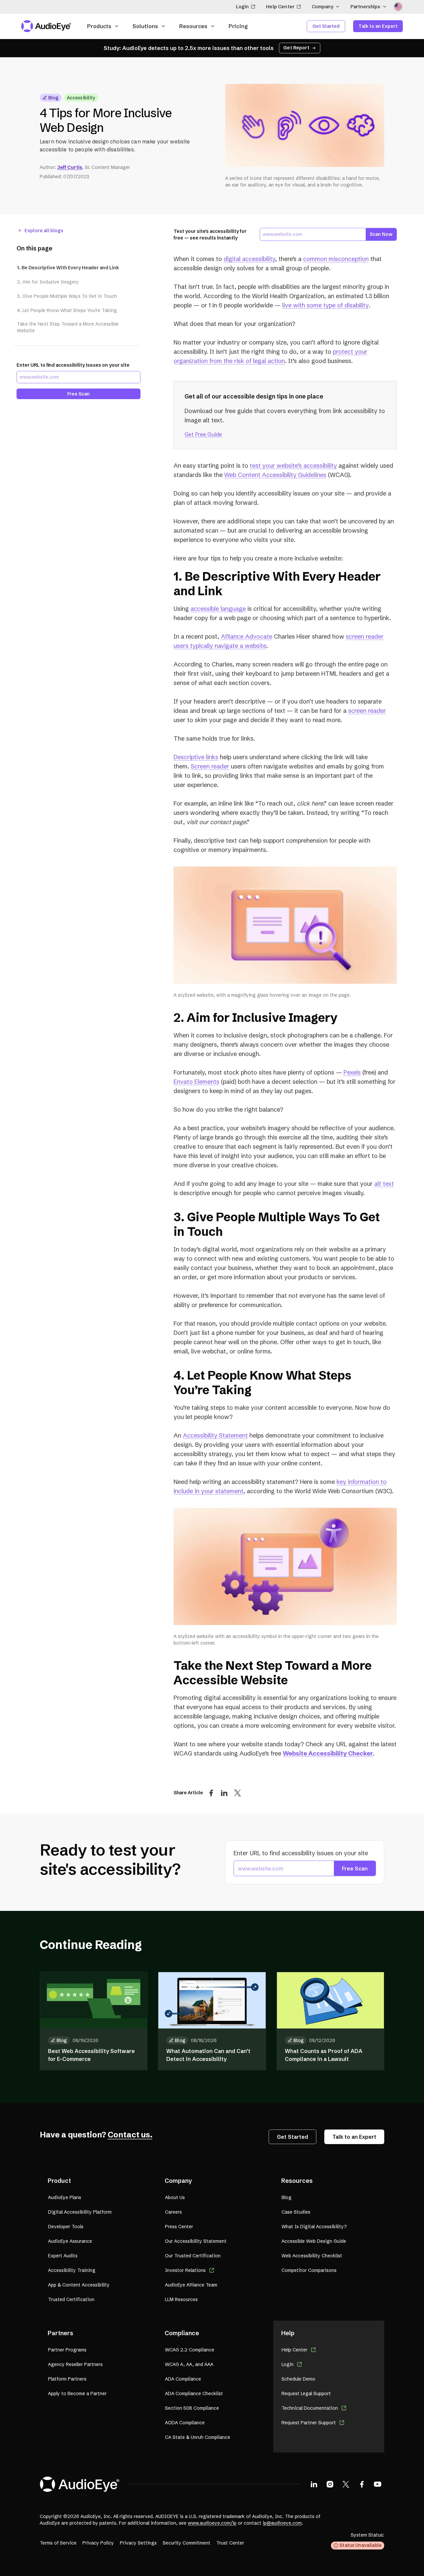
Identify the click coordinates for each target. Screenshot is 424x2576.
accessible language (218, 609)
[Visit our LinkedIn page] (314, 2484)
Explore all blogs (44, 231)
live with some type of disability (325, 305)
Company (322, 7)
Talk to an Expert (378, 26)
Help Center (280, 7)
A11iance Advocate (247, 636)
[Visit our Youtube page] (378, 2484)
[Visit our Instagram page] (330, 2484)
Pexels (352, 1072)
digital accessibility (249, 259)
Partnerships (365, 7)
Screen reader (210, 766)
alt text (384, 1184)
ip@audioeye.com (282, 2523)
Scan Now (381, 234)
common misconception (336, 259)
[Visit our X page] (346, 2484)
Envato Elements (196, 1082)
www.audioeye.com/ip (212, 2523)
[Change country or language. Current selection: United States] (398, 7)
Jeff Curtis (70, 167)
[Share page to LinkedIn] (224, 1793)
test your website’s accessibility (293, 466)
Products (99, 26)
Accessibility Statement (215, 1435)
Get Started (326, 26)
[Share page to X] (238, 1793)
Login (242, 7)
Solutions (145, 26)
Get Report (296, 48)
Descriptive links (196, 757)
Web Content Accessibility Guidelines (275, 475)
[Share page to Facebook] (211, 1793)
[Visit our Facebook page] (362, 2484)
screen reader (367, 711)
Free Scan (79, 394)
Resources (193, 26)
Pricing (238, 26)
